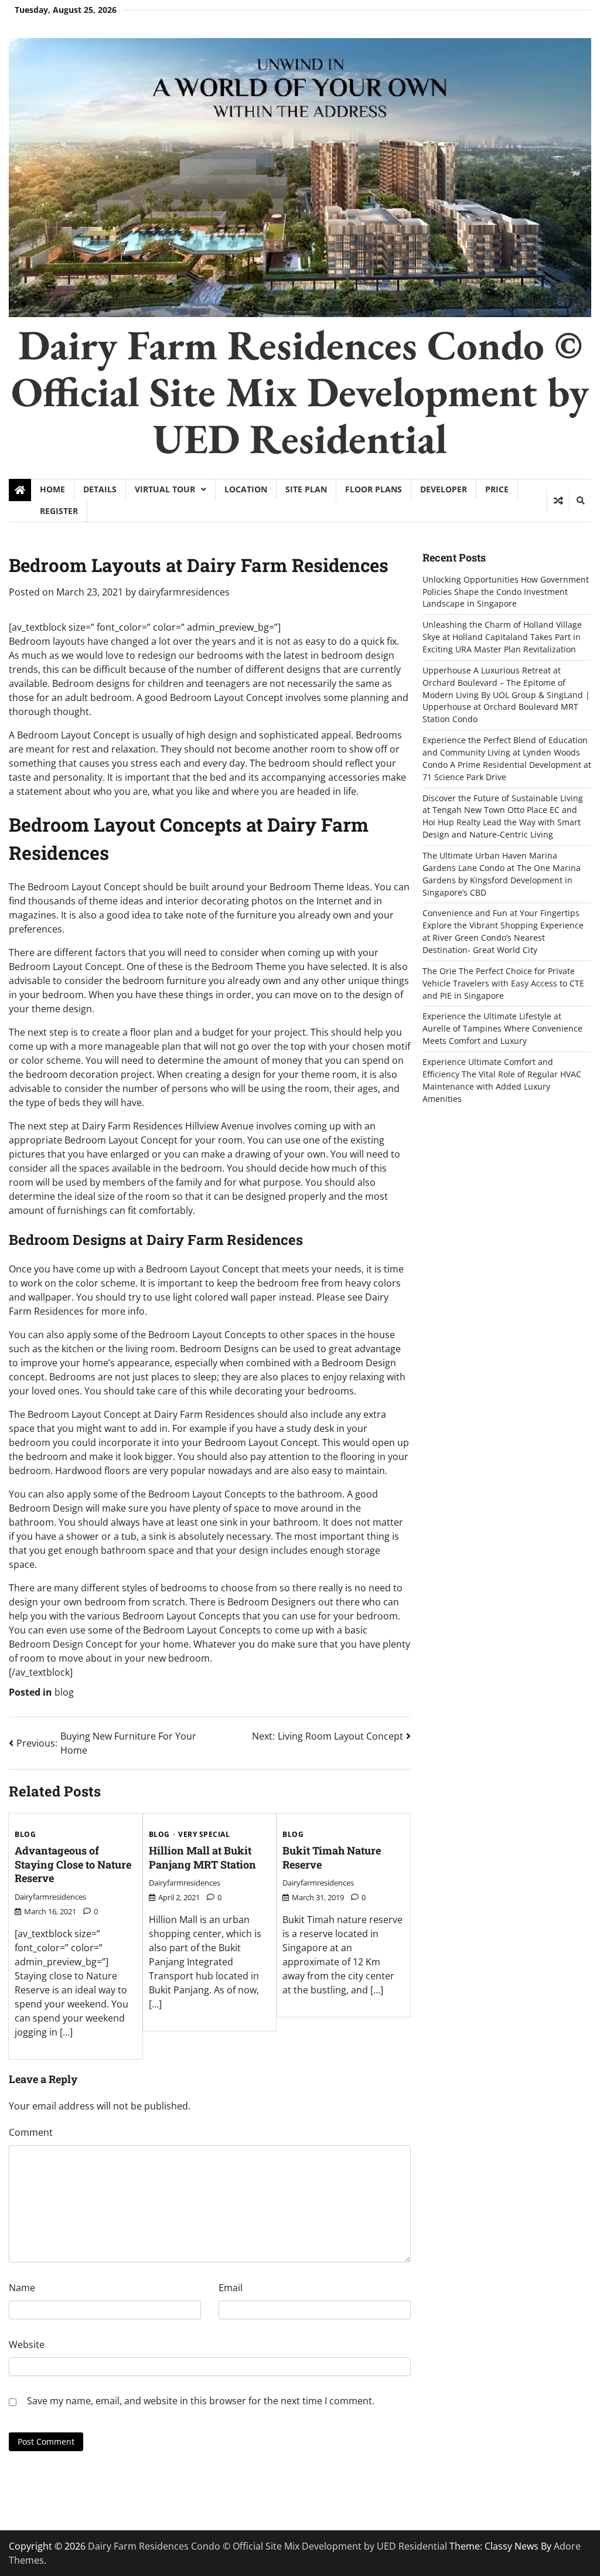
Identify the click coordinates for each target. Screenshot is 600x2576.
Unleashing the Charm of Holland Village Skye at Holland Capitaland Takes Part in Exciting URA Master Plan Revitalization (502, 637)
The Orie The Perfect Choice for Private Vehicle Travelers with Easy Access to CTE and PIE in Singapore (503, 983)
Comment (31, 2132)
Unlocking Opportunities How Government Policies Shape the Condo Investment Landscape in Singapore (506, 592)
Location (246, 489)
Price (497, 489)
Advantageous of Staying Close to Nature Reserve (73, 1864)
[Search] (580, 501)
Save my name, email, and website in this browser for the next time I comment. (201, 2401)
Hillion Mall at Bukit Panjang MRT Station (202, 1857)
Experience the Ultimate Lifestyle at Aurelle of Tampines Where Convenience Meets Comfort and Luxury (502, 1028)
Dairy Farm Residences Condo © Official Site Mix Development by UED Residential (300, 392)
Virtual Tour (165, 489)
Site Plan (306, 489)
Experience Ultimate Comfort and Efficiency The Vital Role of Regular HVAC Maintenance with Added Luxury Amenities (502, 1080)
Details (100, 489)
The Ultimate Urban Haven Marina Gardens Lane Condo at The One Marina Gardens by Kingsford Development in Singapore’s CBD (502, 874)
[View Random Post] (558, 501)
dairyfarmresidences (184, 592)
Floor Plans (374, 489)
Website (27, 2344)
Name (22, 2288)
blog (64, 1692)
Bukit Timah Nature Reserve (332, 1857)
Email (231, 2288)
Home (52, 489)
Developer (444, 489)
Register (59, 511)
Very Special (204, 1835)
